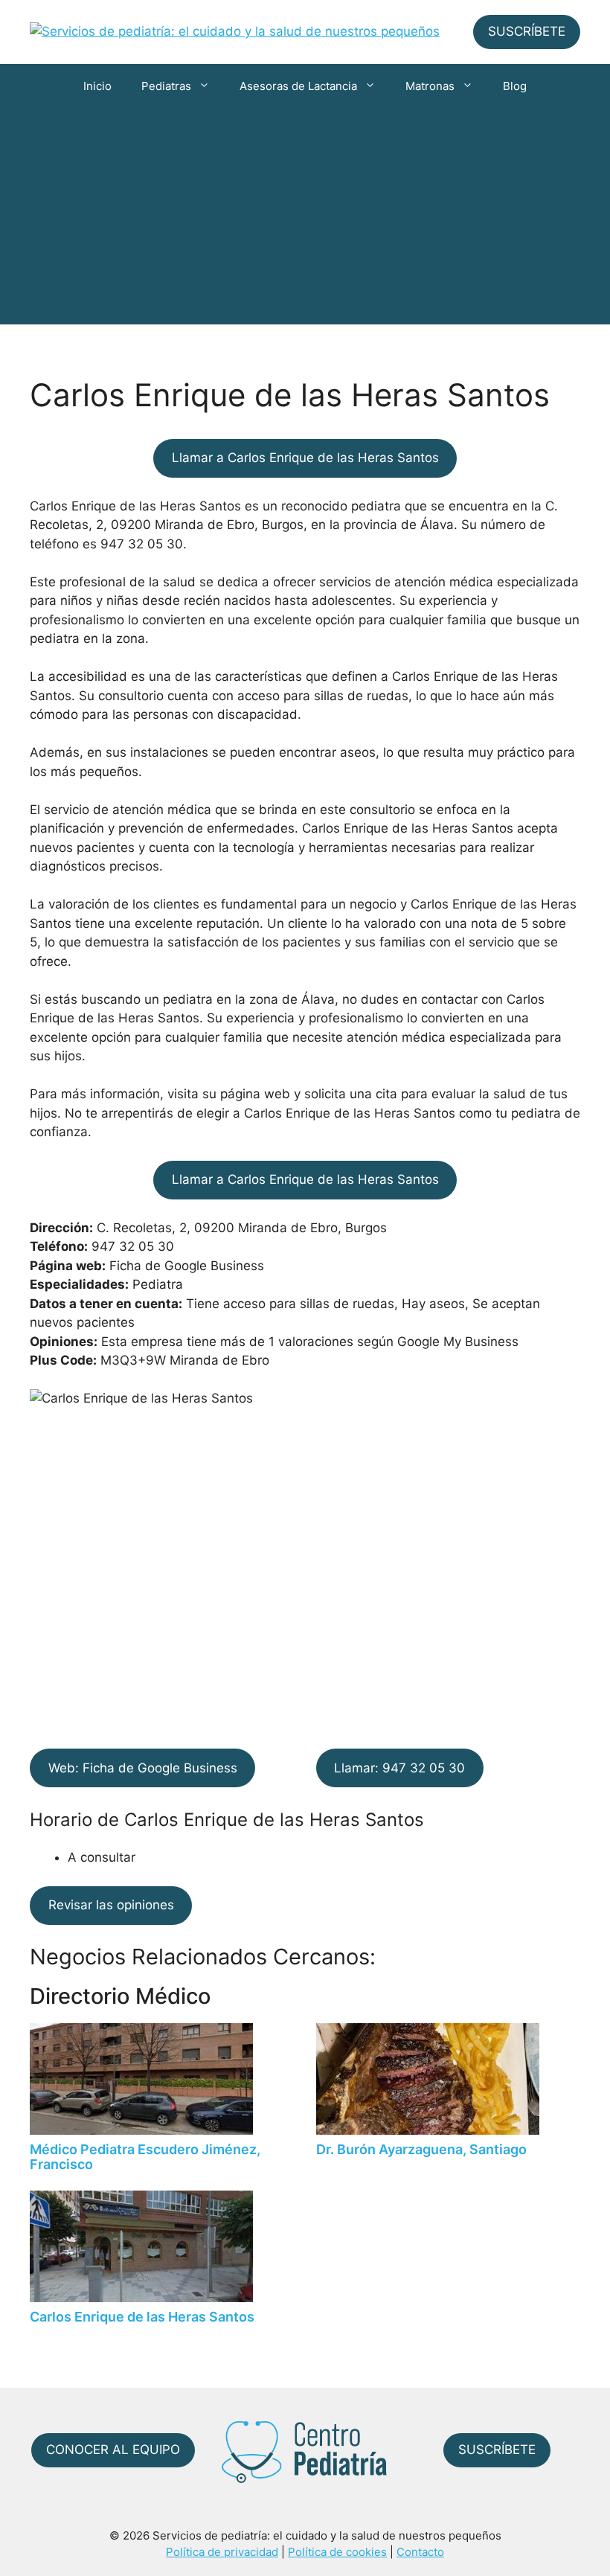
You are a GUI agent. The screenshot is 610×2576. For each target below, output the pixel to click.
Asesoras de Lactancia (298, 86)
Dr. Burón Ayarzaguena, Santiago (421, 2149)
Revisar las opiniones (111, 1905)
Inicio (97, 86)
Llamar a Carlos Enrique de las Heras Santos (305, 458)
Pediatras (166, 86)
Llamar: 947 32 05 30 (399, 1768)
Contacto (420, 2552)
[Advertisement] (305, 220)
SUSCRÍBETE (527, 31)
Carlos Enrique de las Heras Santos (142, 2317)
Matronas (430, 86)
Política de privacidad (222, 2552)
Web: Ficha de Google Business (143, 1768)
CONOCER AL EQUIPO (113, 2450)
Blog (515, 86)
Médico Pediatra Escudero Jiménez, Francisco (145, 2157)
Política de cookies (337, 2552)
